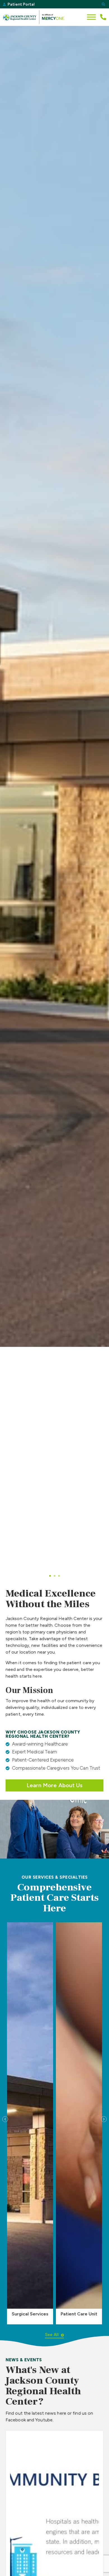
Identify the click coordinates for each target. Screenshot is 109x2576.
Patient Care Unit (79, 2314)
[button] (103, 4)
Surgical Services (30, 2314)
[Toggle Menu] (91, 17)
